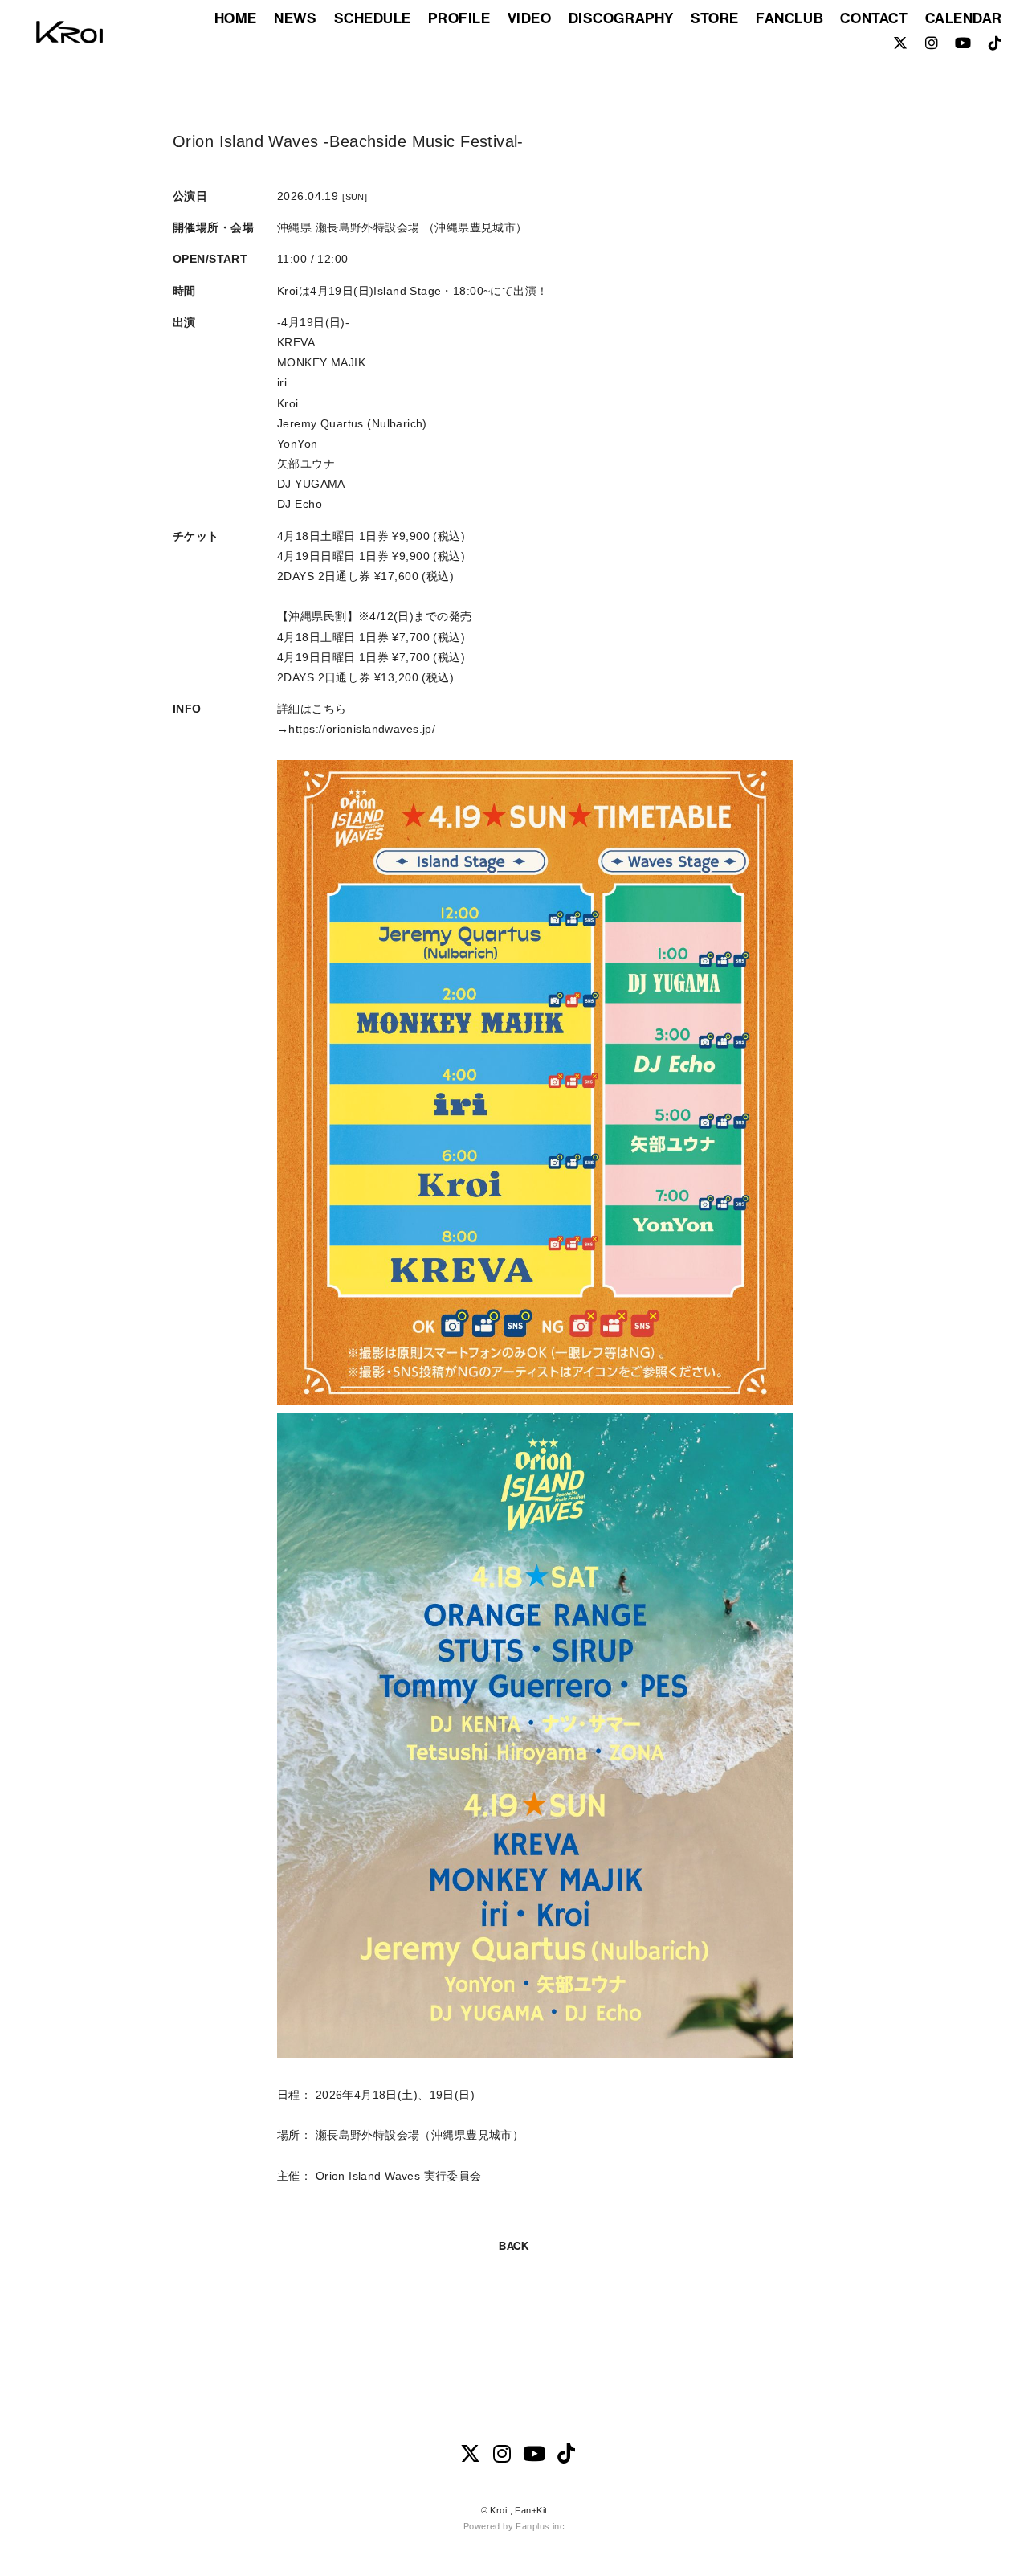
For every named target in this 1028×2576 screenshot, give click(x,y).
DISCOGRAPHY (621, 18)
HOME (236, 18)
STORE (715, 18)
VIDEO (530, 18)
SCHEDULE (373, 18)
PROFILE (459, 18)
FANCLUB (789, 18)
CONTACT (874, 18)
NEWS (295, 18)
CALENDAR (964, 18)
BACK (514, 2246)
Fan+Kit (531, 2510)
